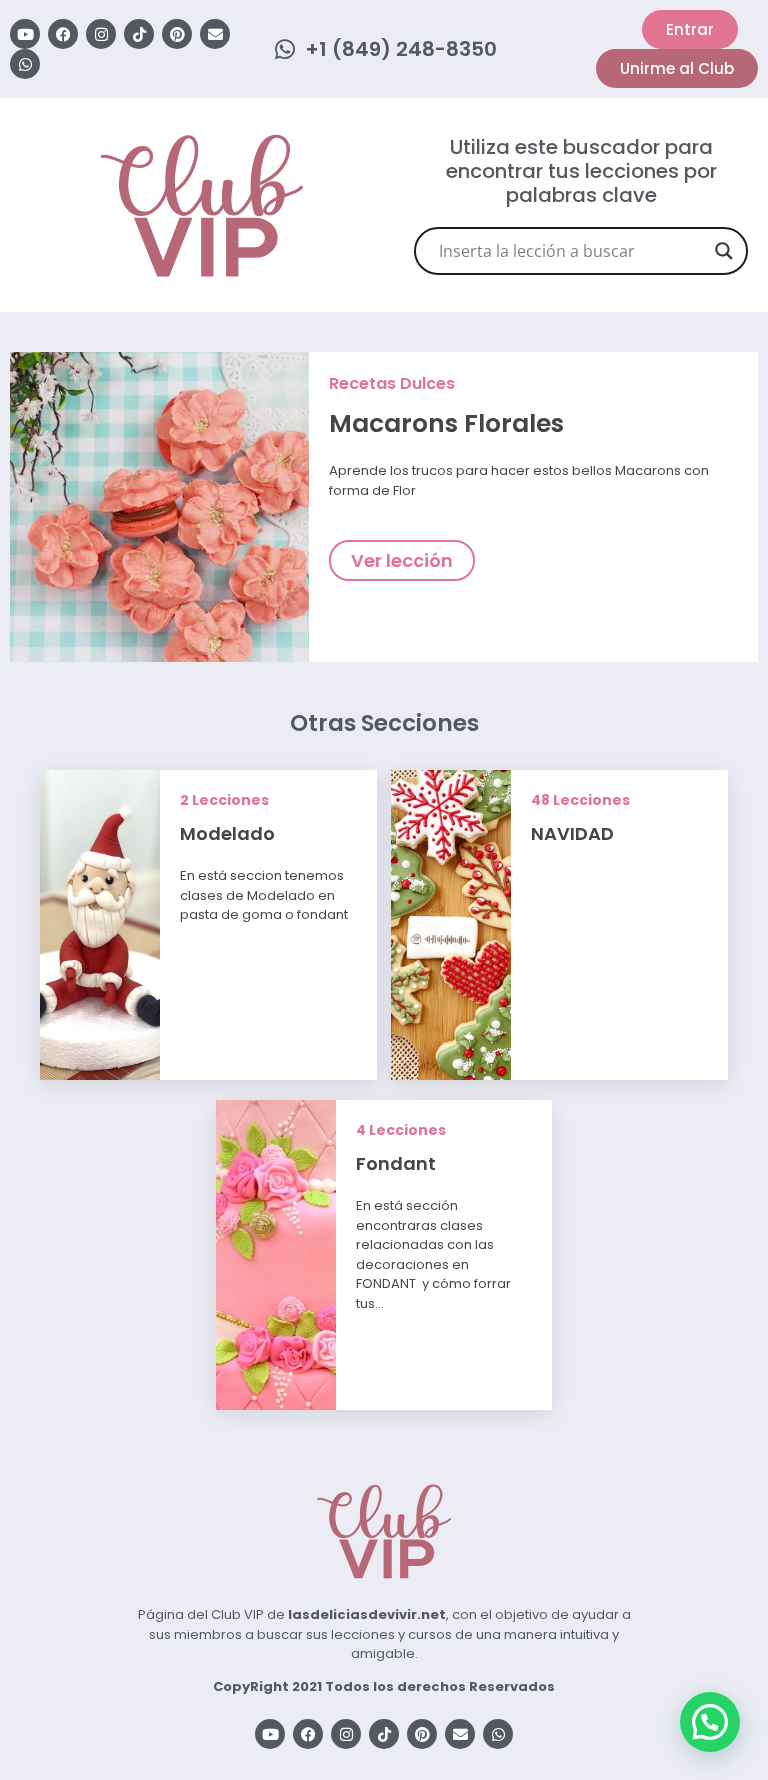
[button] (710, 1722)
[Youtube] (25, 34)
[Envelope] (215, 34)
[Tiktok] (139, 34)
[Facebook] (63, 34)
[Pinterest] (177, 34)
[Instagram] (101, 34)
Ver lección (402, 560)
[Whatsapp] (25, 64)
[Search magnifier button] (724, 251)
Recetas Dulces (392, 383)
